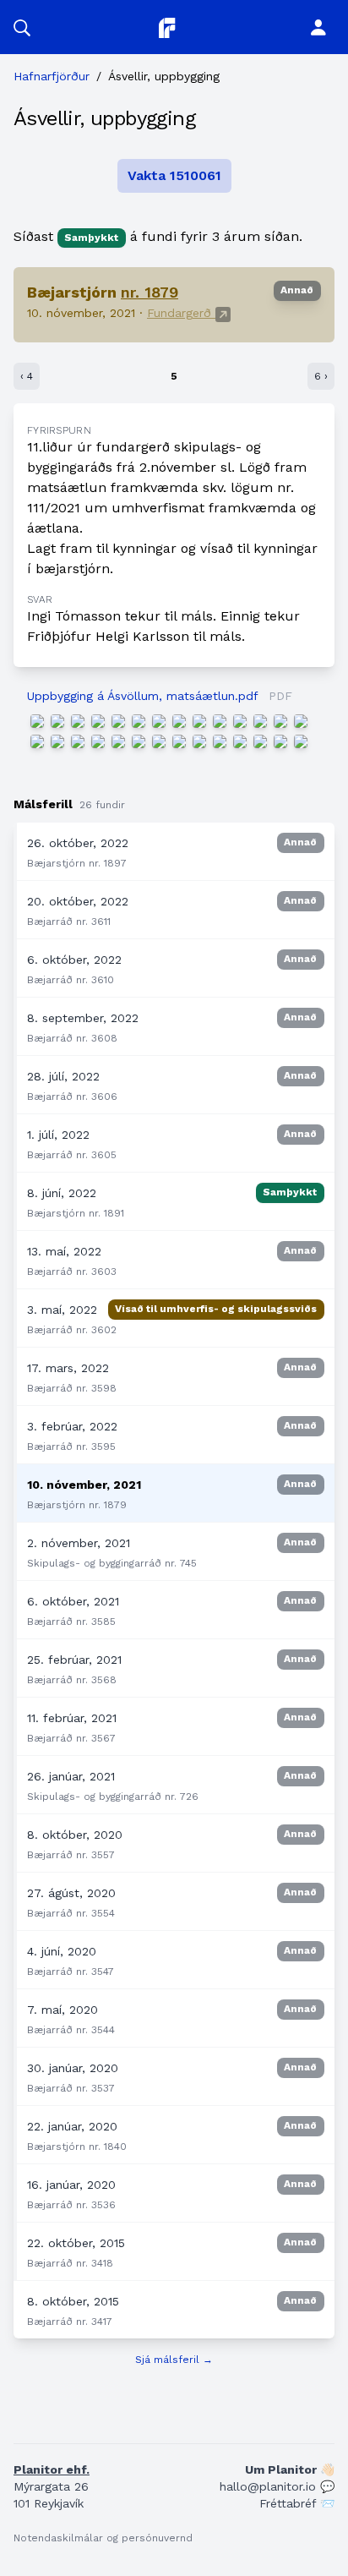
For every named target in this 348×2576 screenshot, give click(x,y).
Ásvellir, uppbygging (104, 118)
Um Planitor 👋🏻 (290, 2469)
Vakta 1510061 (174, 175)
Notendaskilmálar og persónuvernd (103, 2538)
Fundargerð (181, 313)
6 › (321, 376)
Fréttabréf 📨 (297, 2503)
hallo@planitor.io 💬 (277, 2486)
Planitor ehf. (52, 2469)
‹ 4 (27, 376)
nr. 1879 (150, 292)
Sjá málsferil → (174, 2360)
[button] (22, 27)
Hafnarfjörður (52, 76)
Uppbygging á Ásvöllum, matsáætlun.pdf (142, 696)
